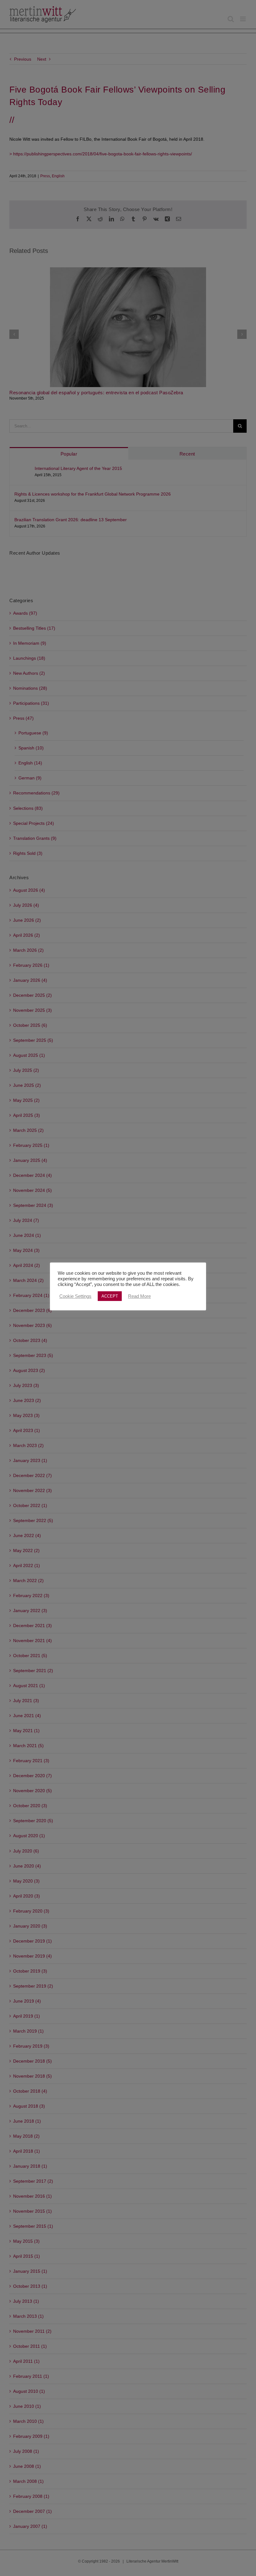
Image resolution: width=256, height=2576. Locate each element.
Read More (139, 1296)
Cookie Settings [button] (75, 1296)
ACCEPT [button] (110, 1296)
